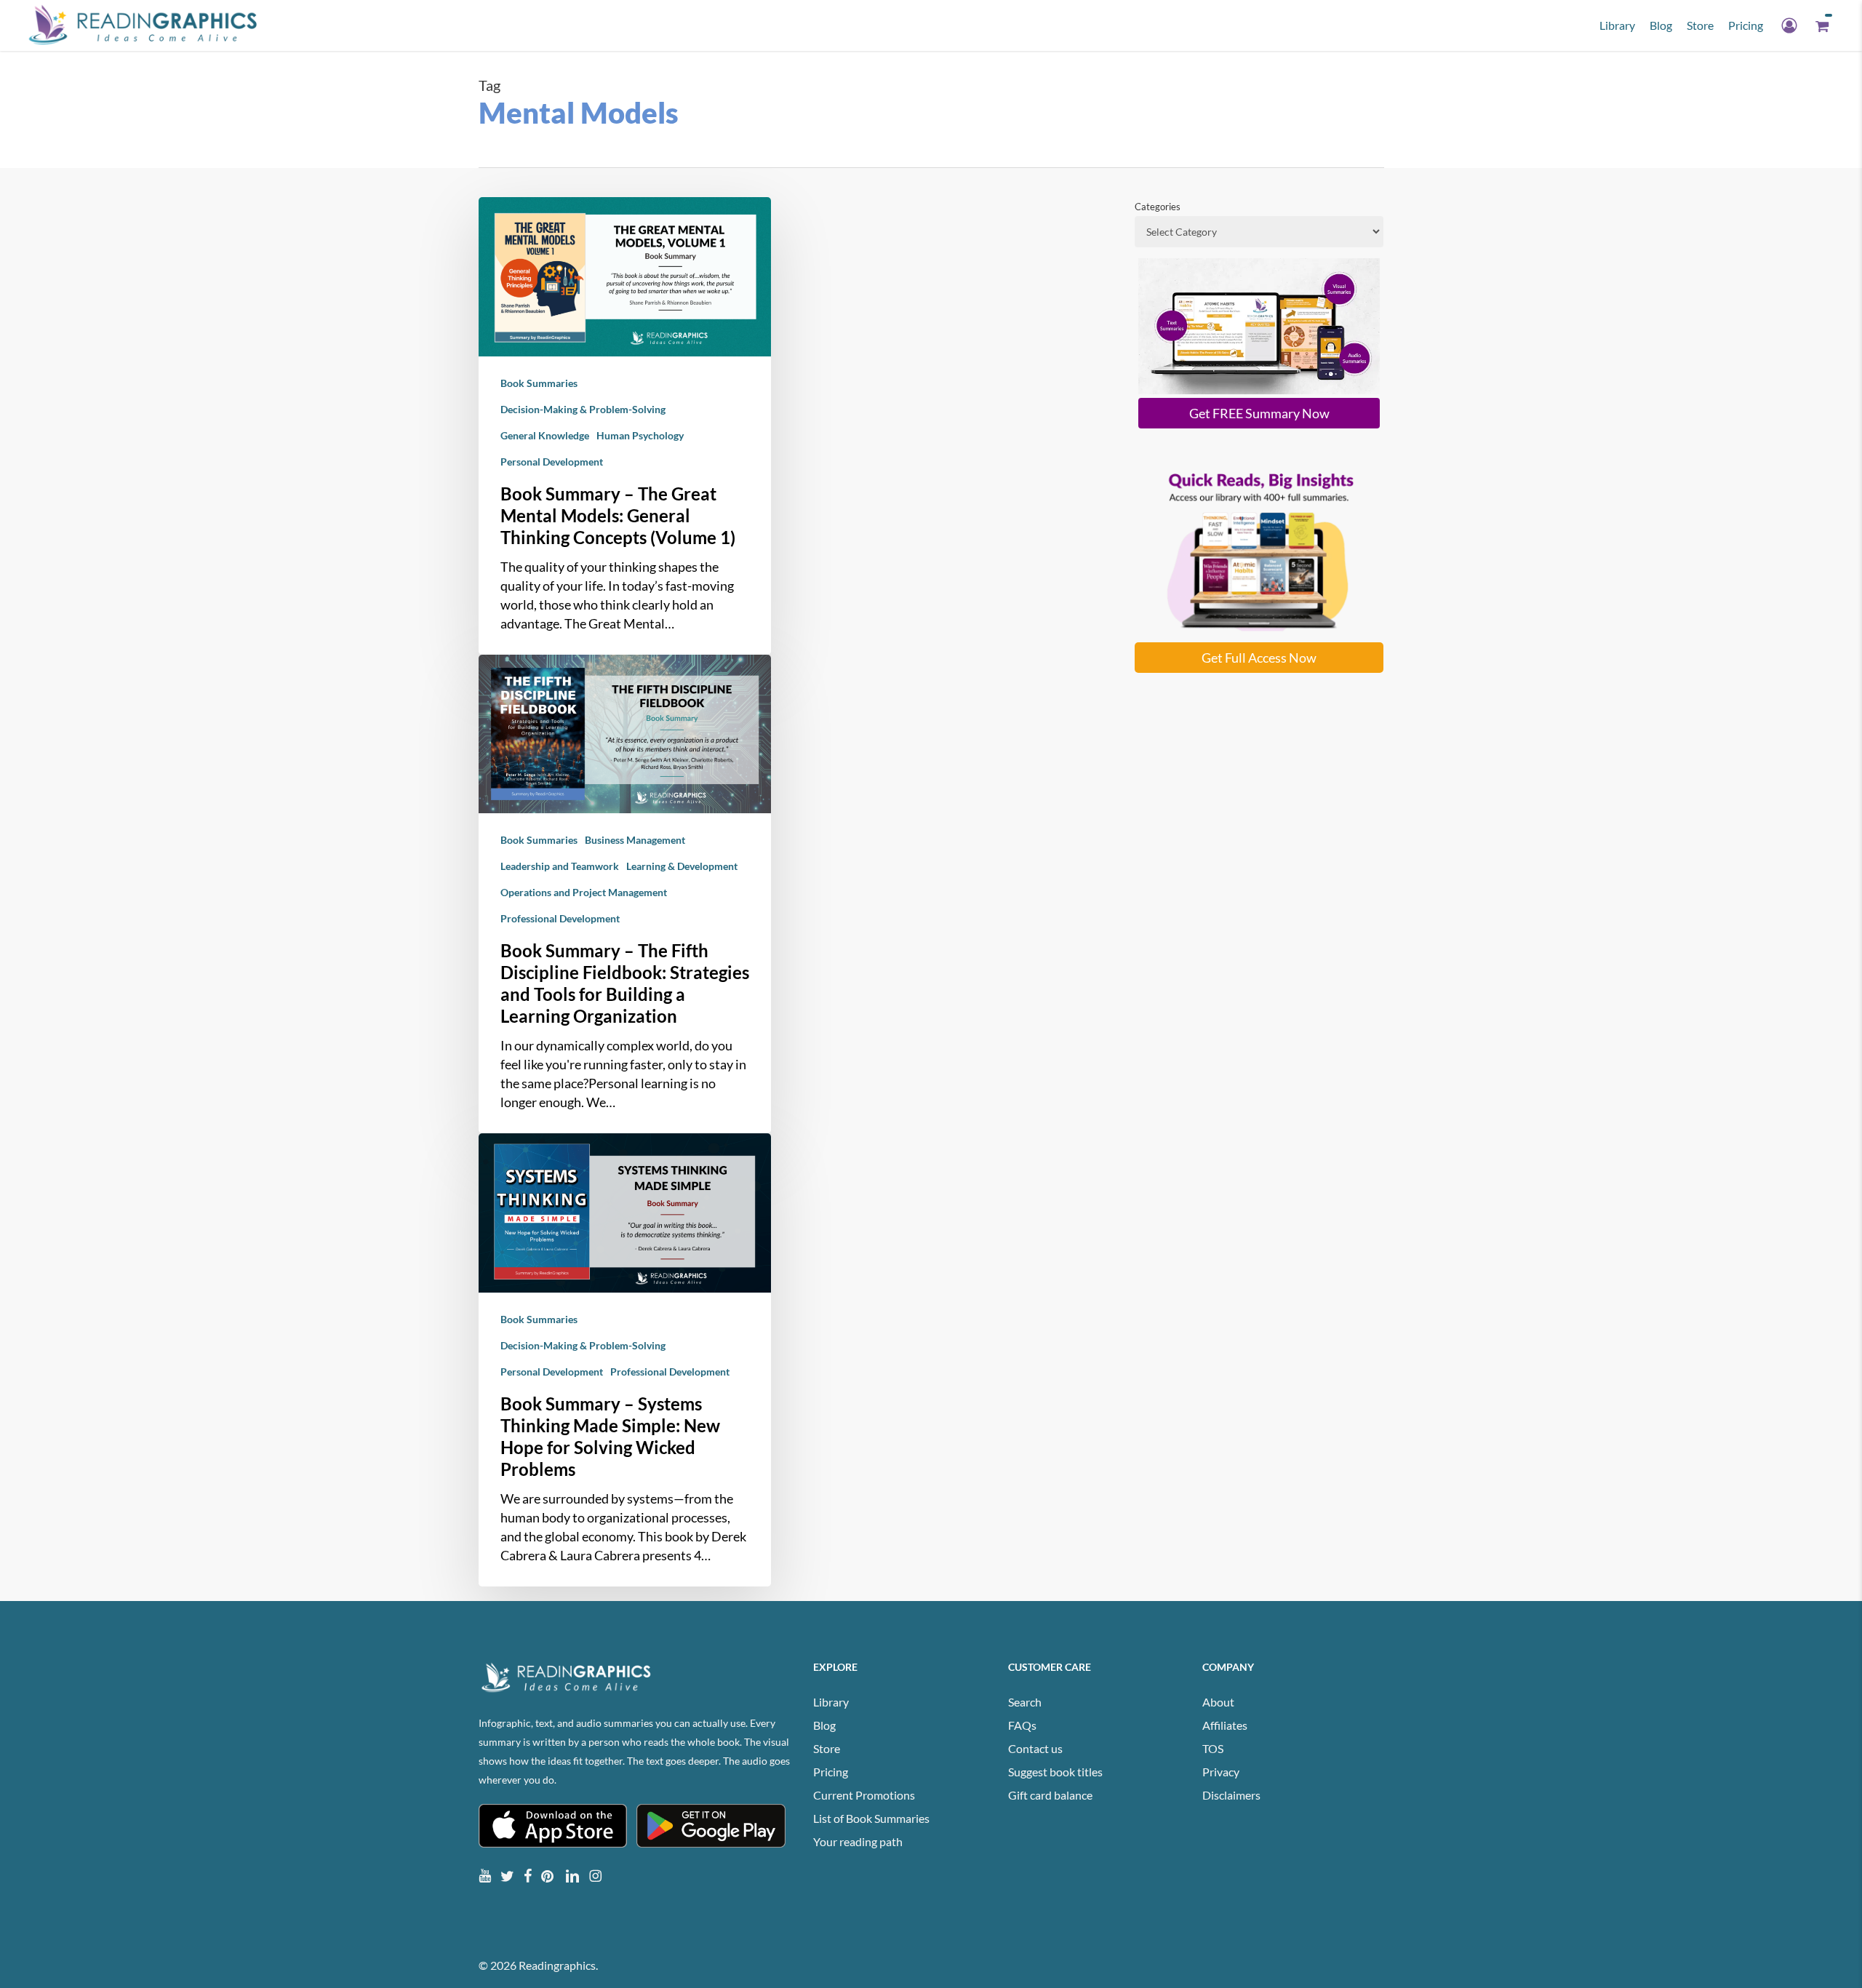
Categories (1158, 207)
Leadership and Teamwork (560, 866)
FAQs (1022, 1725)
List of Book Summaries (871, 1818)
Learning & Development (682, 866)
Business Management (635, 840)
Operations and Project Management (584, 892)
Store (827, 1748)
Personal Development (552, 462)
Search (1025, 1702)
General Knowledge (545, 435)
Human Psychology (640, 435)
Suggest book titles (1055, 1772)
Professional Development (560, 918)
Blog (824, 1725)
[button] (1259, 413)
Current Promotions (864, 1795)
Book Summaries (539, 383)
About (1218, 1702)
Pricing (831, 1772)
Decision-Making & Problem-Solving (583, 409)
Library (831, 1702)
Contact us (1035, 1748)
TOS (1213, 1748)
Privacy (1221, 1772)
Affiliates (1225, 1725)
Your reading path (858, 1841)
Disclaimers (1231, 1795)
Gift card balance (1050, 1795)
